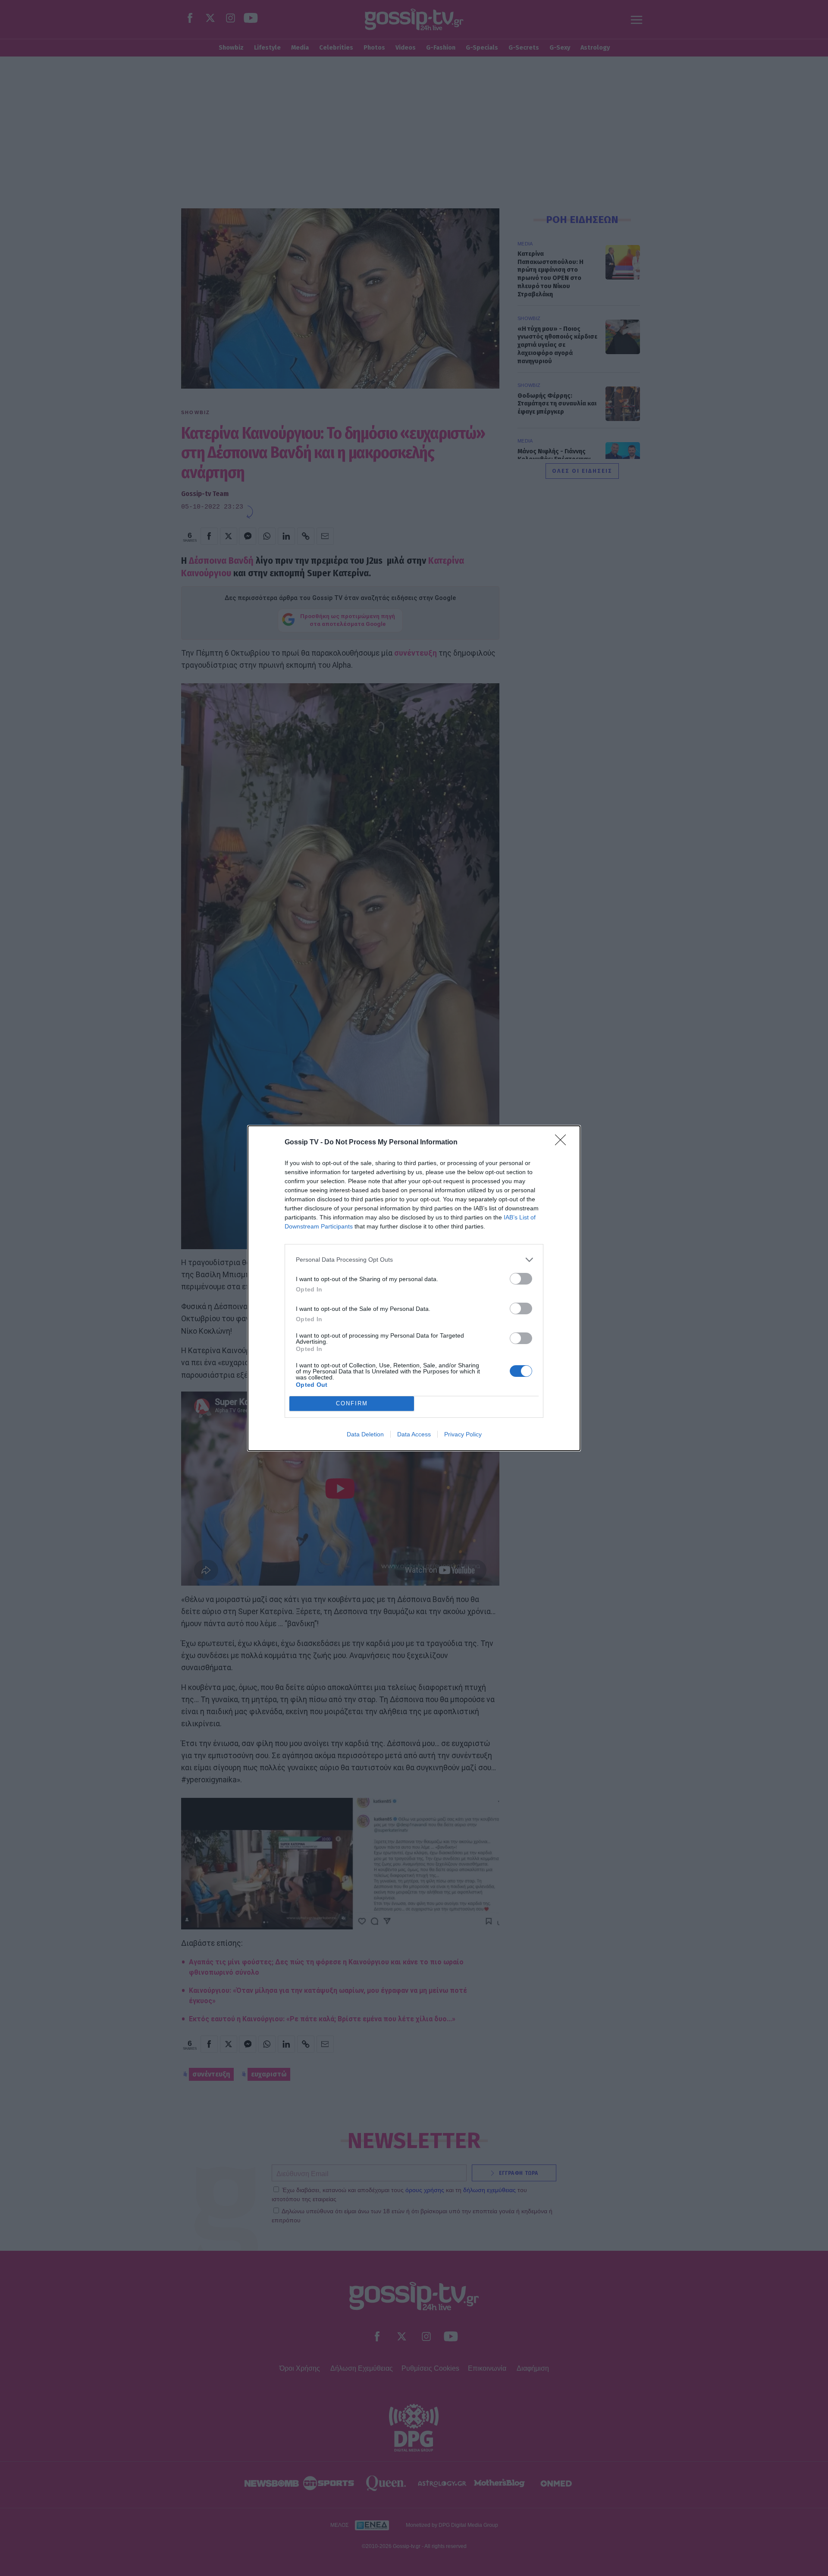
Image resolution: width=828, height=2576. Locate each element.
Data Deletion (365, 1434)
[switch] (521, 1279)
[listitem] (414, 1260)
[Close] (563, 1143)
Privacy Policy (463, 1434)
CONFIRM (352, 1403)
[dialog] (414, 1288)
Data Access (414, 1434)
